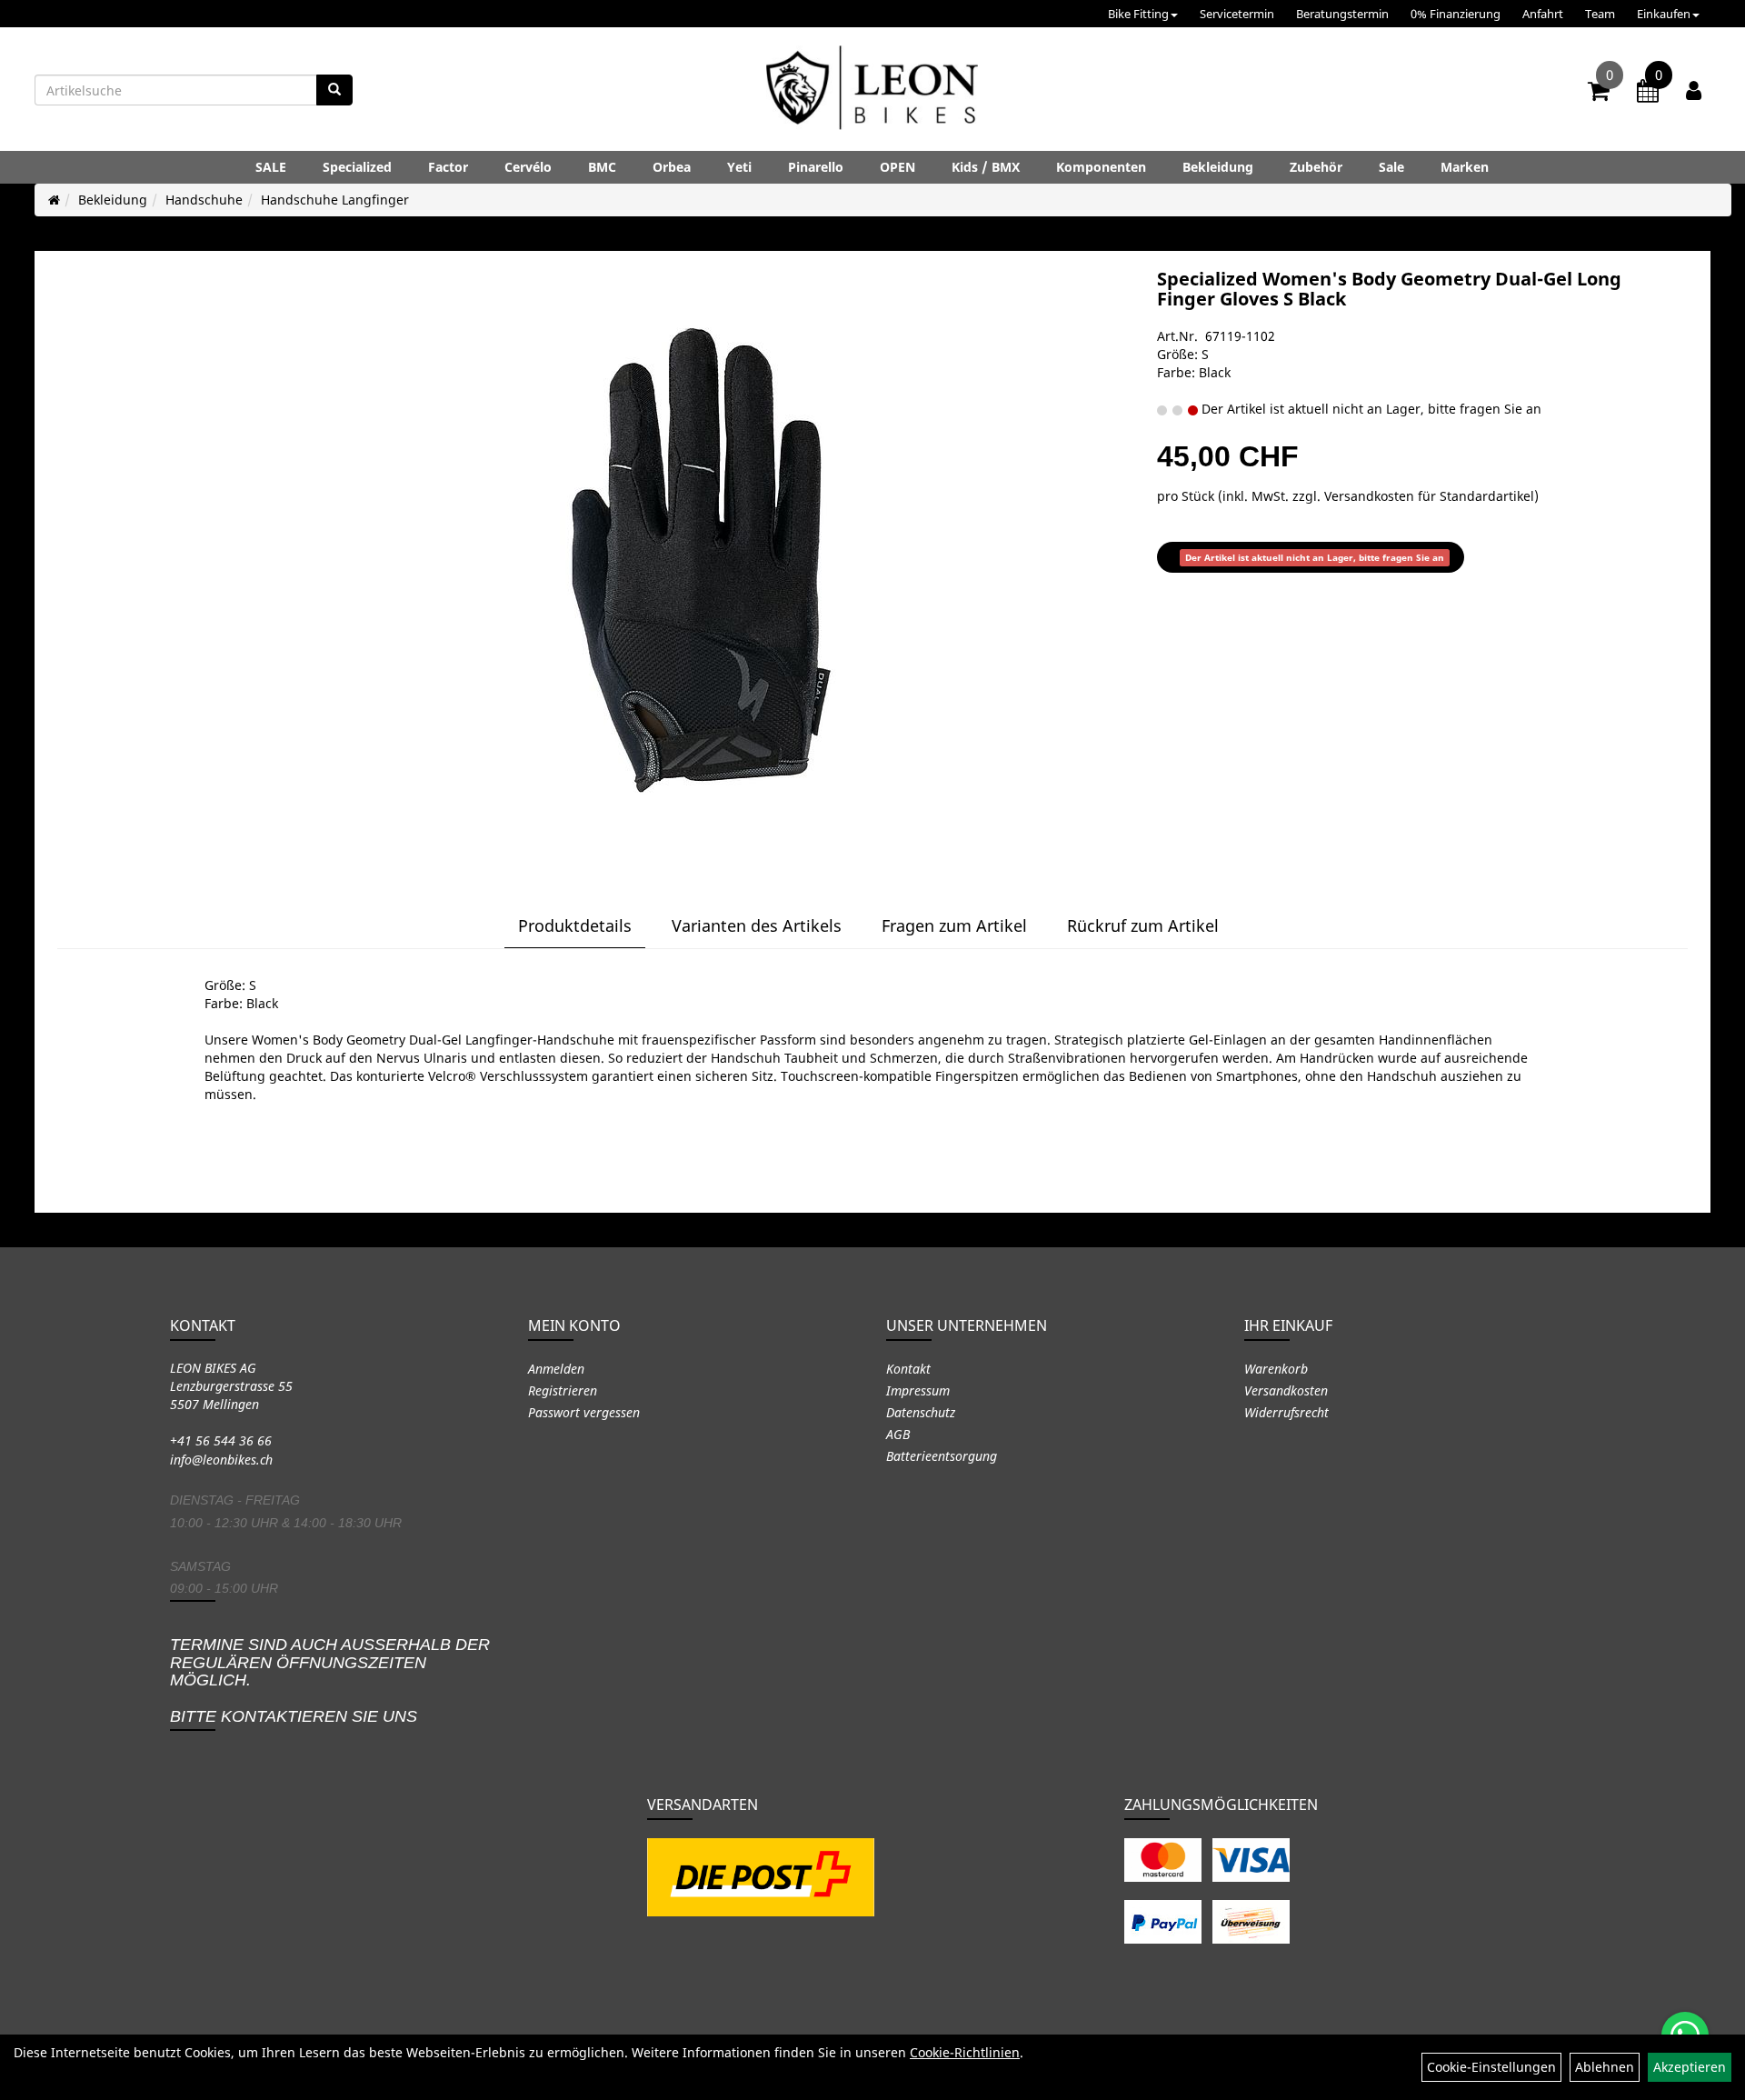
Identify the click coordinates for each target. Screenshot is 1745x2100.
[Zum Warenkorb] (1599, 94)
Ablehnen (1605, 2067)
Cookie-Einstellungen (1491, 2067)
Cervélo (528, 167)
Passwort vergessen (584, 1412)
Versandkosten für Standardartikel (1429, 496)
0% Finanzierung (1456, 14)
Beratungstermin (1342, 14)
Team (1600, 14)
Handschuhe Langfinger (335, 200)
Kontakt (908, 1369)
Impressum (918, 1390)
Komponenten (1101, 167)
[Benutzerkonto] (1694, 90)
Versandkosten (1286, 1390)
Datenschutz (921, 1412)
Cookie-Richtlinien (965, 2052)
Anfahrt (1543, 14)
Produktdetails (575, 925)
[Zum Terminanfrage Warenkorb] (1648, 94)
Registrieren (563, 1390)
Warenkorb (1276, 1369)
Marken (1465, 167)
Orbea (672, 167)
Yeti (739, 167)
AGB (898, 1434)
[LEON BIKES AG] (872, 91)
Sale (1391, 167)
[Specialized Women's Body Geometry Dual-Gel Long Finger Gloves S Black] (702, 560)
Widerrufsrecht (1286, 1412)
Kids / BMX (986, 167)
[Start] (54, 200)
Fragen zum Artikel (954, 925)
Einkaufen (1664, 14)
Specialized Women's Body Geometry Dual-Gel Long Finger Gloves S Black (1389, 289)
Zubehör (1316, 167)
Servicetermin (1237, 14)
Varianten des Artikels (757, 925)
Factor (448, 167)
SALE (271, 167)
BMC (602, 167)
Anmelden (556, 1369)
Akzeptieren (1690, 2067)
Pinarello (816, 167)
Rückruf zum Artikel (1143, 925)
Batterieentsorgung (942, 1456)
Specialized (357, 167)
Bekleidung (1218, 167)
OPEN (897, 167)
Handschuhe (204, 200)
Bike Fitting (1138, 14)
